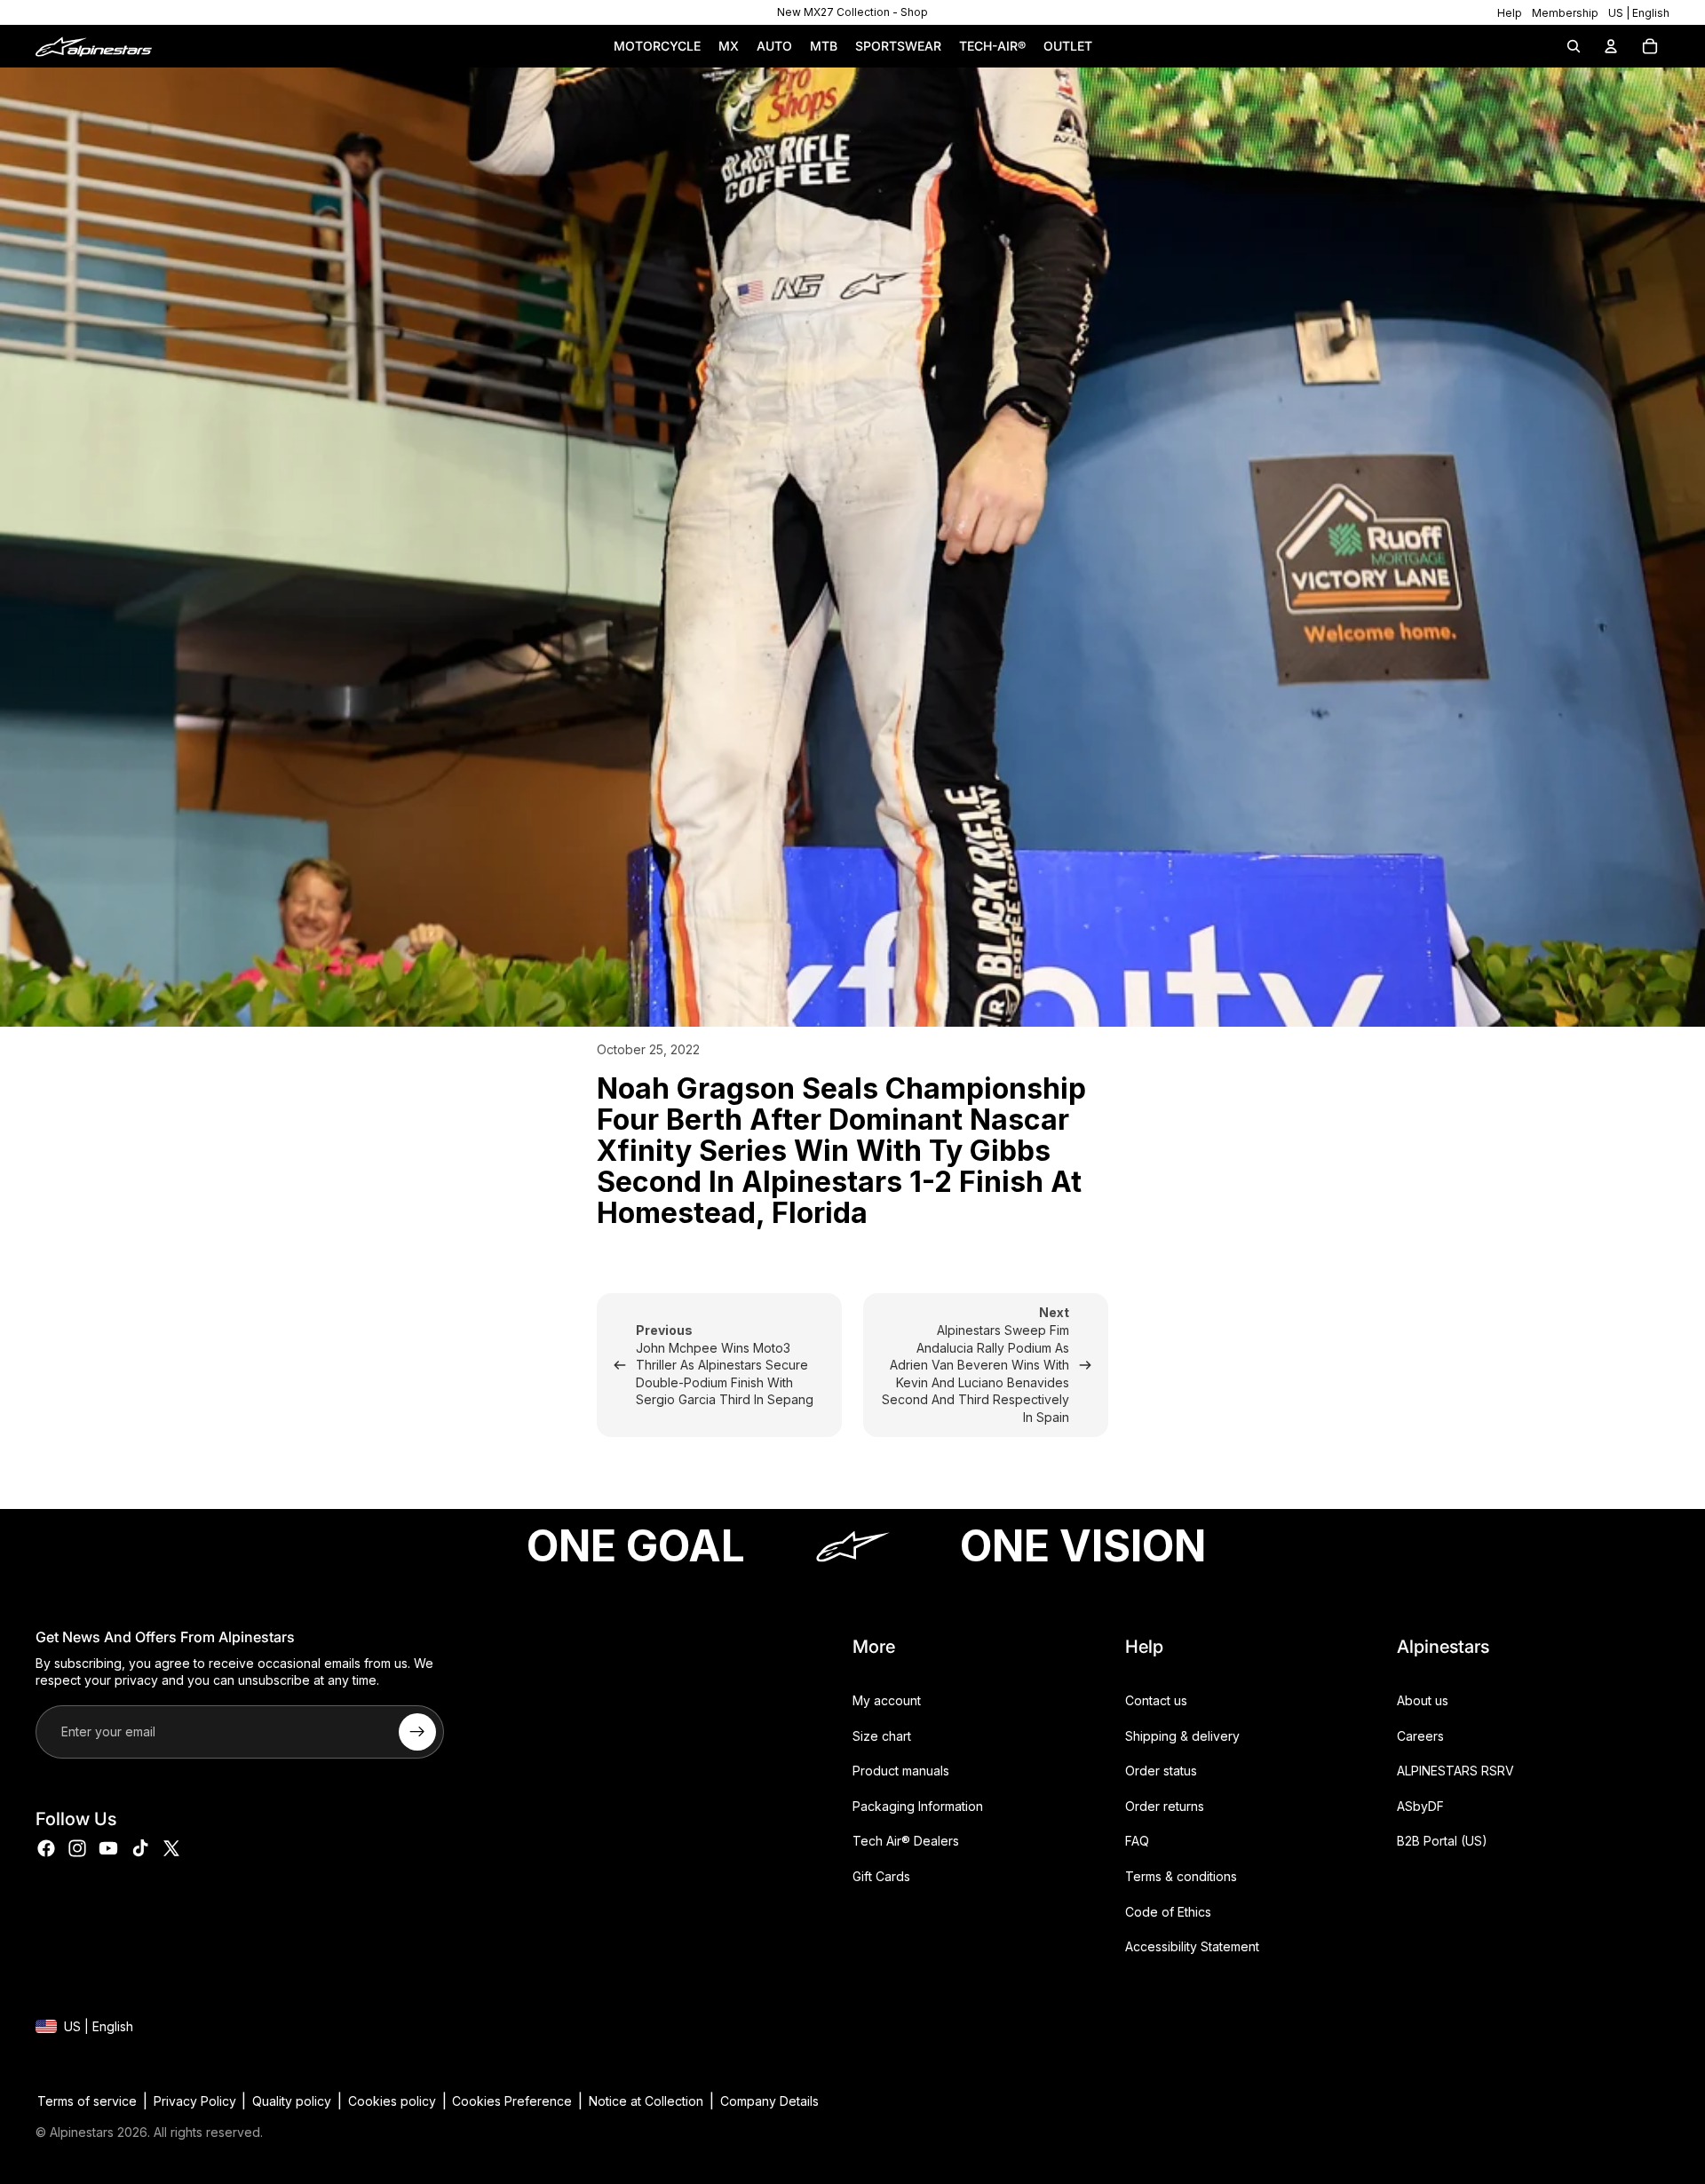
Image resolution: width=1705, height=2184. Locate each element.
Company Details (769, 2101)
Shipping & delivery (1182, 1736)
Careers (1420, 1736)
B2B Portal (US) (1442, 1842)
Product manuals (901, 1771)
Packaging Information (918, 1806)
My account (887, 1700)
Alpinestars (82, 2132)
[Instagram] (77, 1848)
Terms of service (87, 2101)
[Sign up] (417, 1732)
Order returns (1165, 1806)
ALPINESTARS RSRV (1455, 1771)
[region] (852, 12)
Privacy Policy (195, 2101)
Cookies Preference (512, 2101)
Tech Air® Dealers (906, 1842)
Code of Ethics (1168, 1912)
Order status (1161, 1771)
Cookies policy (392, 2101)
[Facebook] (46, 1848)
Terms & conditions (1181, 1876)
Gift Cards (881, 1876)
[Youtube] (108, 1848)
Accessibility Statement (1192, 1947)
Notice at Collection (646, 2101)
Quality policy (292, 2101)
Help (1510, 13)
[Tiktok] (140, 1848)
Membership (1565, 13)
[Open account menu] (1611, 46)
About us (1423, 1700)
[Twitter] (171, 1848)
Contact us (1156, 1700)
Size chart (882, 1736)
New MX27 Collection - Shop (852, 12)
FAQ (1137, 1842)
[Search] (1574, 46)
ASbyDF (1420, 1806)
